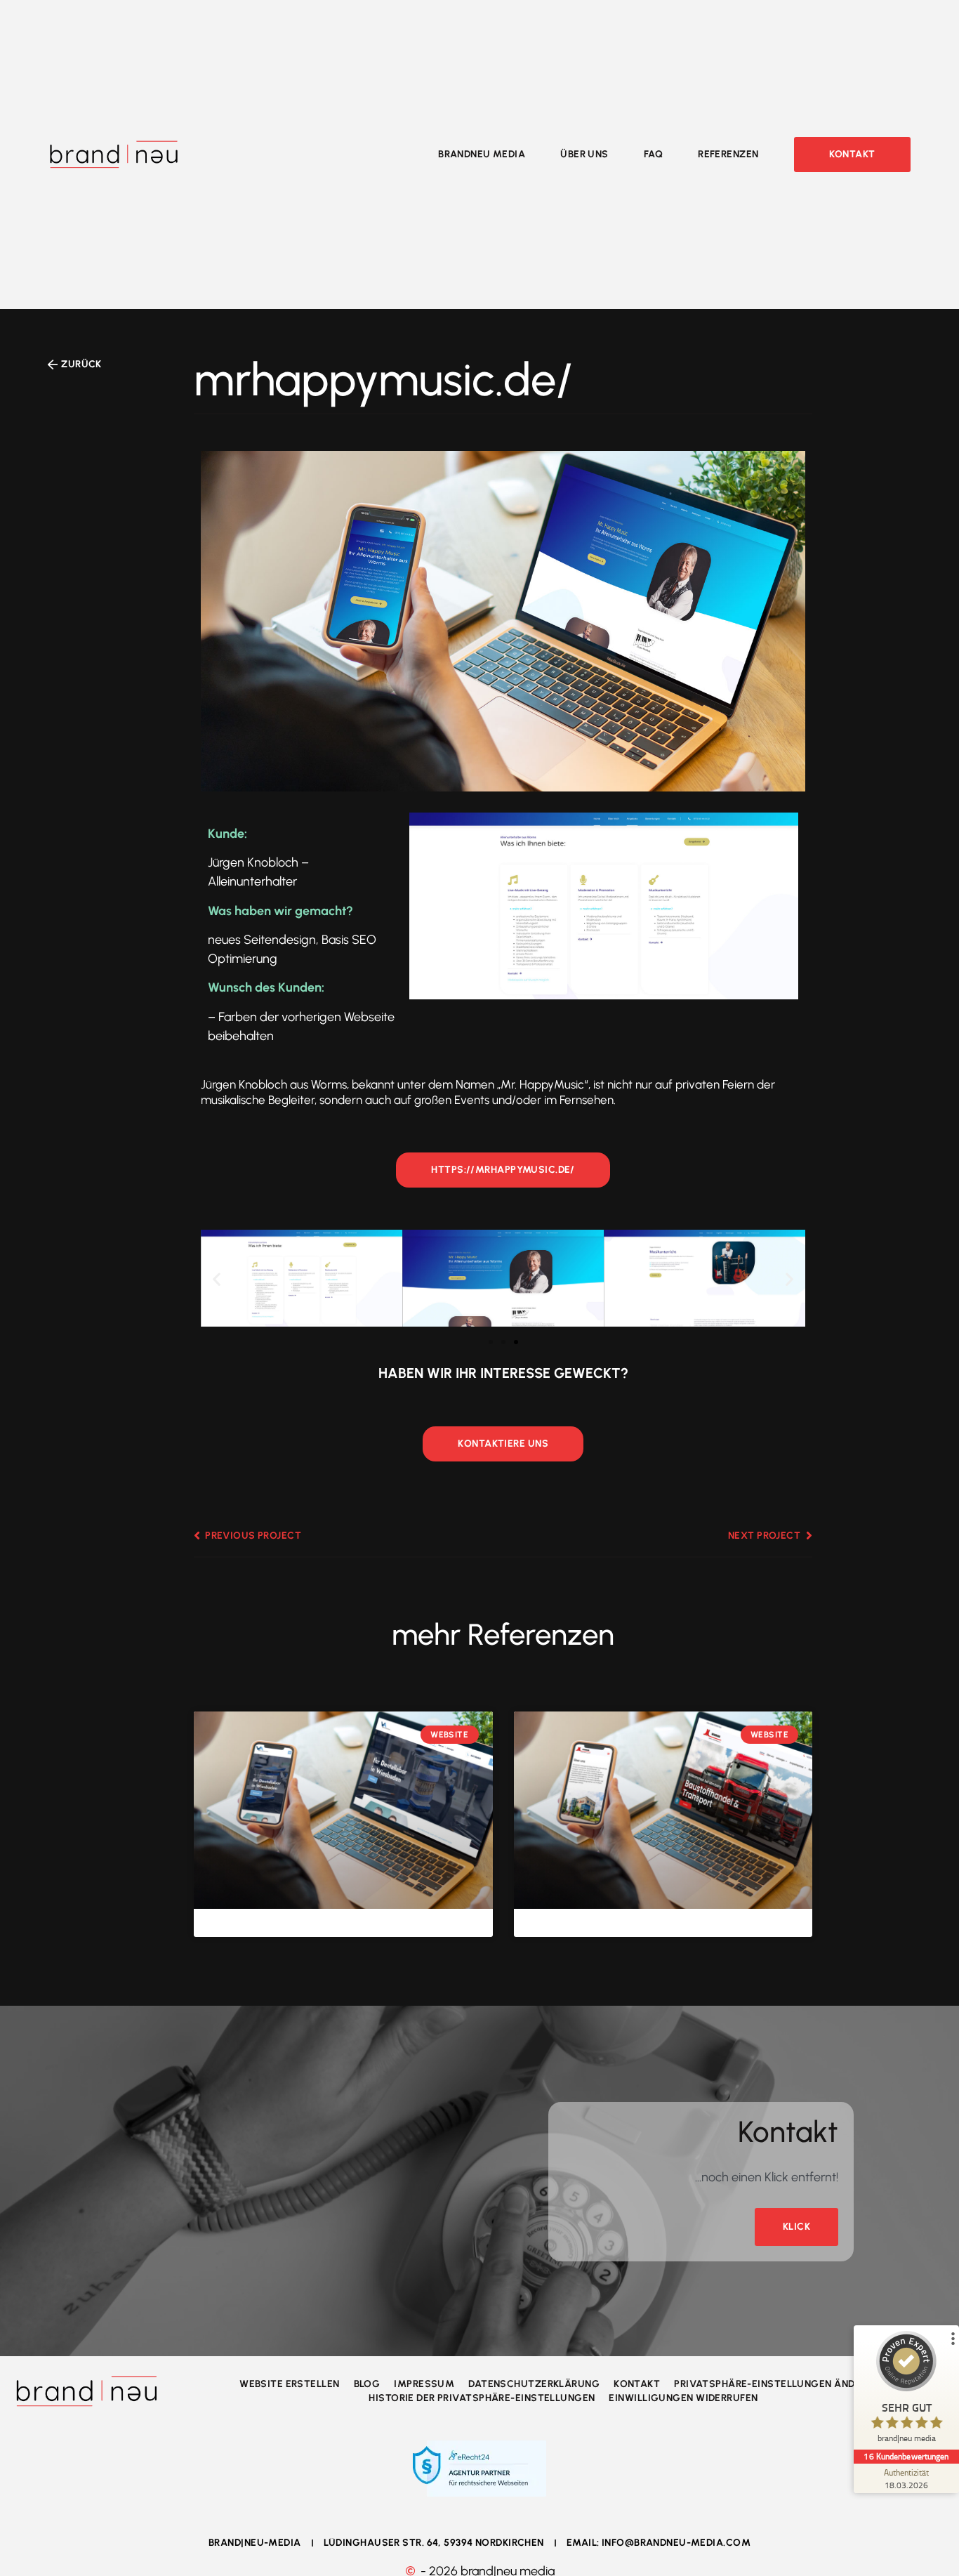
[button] (217, 1279)
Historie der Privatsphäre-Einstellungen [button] (482, 2398)
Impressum (424, 2384)
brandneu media (482, 155)
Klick (796, 2227)
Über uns (584, 155)
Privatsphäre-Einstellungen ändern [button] (774, 2384)
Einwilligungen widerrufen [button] (683, 2398)
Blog (367, 2384)
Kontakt (637, 2384)
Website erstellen (289, 2384)
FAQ (653, 155)
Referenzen (728, 155)
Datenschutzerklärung (534, 2384)
